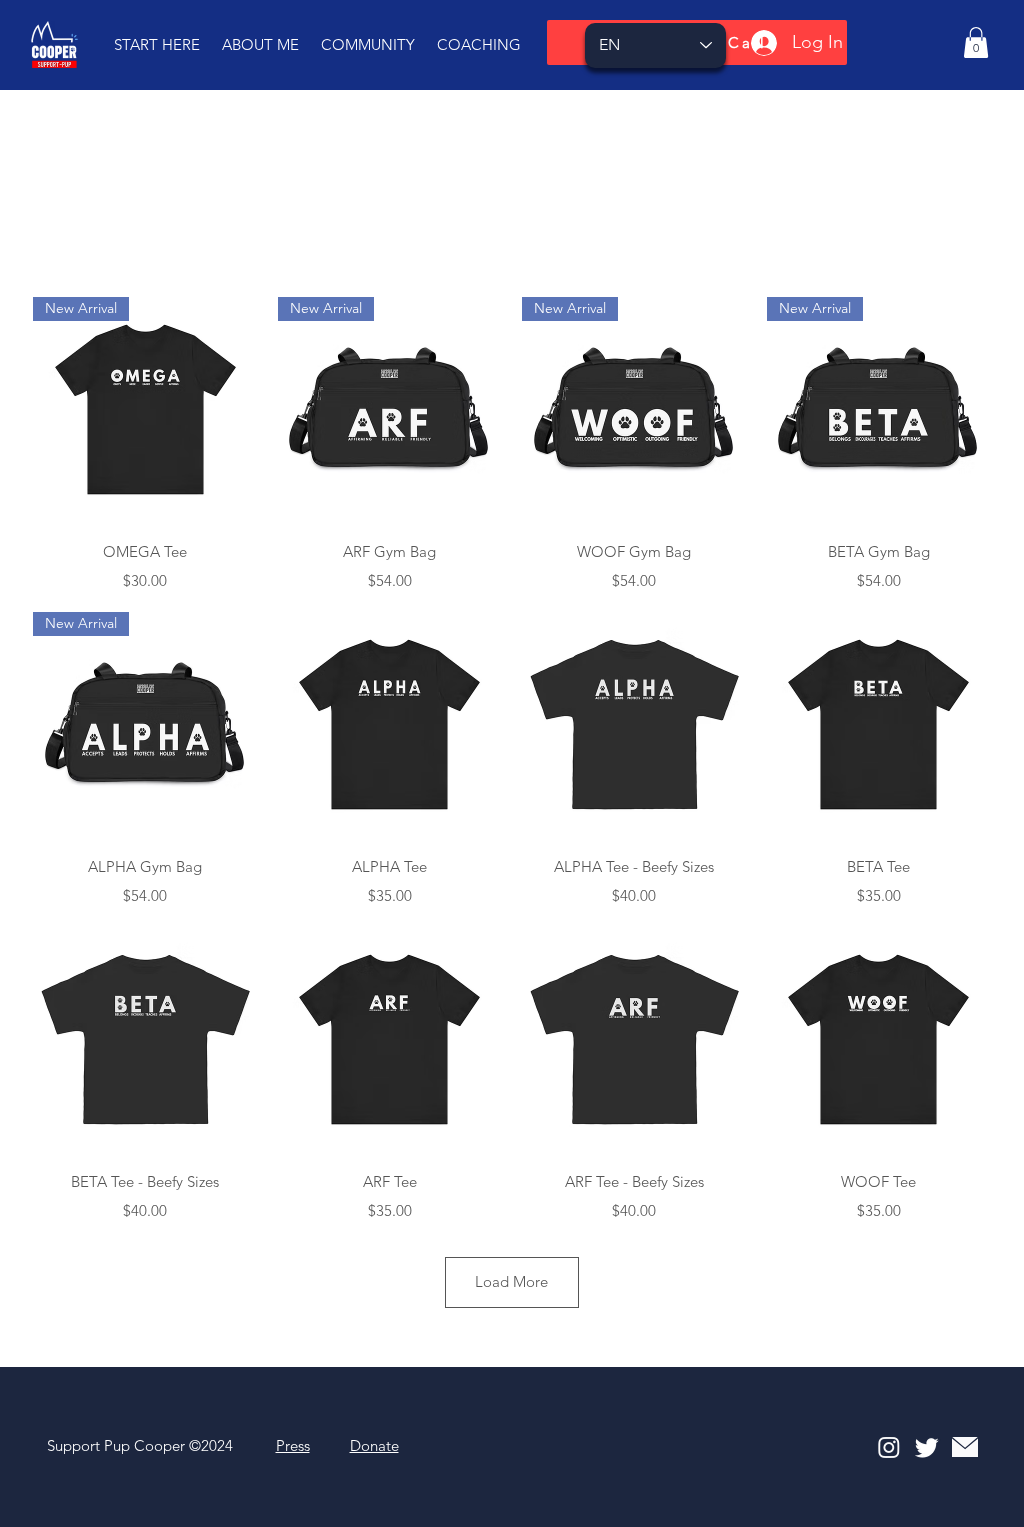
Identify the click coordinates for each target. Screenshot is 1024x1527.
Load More (511, 1281)
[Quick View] (390, 724)
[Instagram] (889, 1447)
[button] (157, 45)
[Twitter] (927, 1447)
